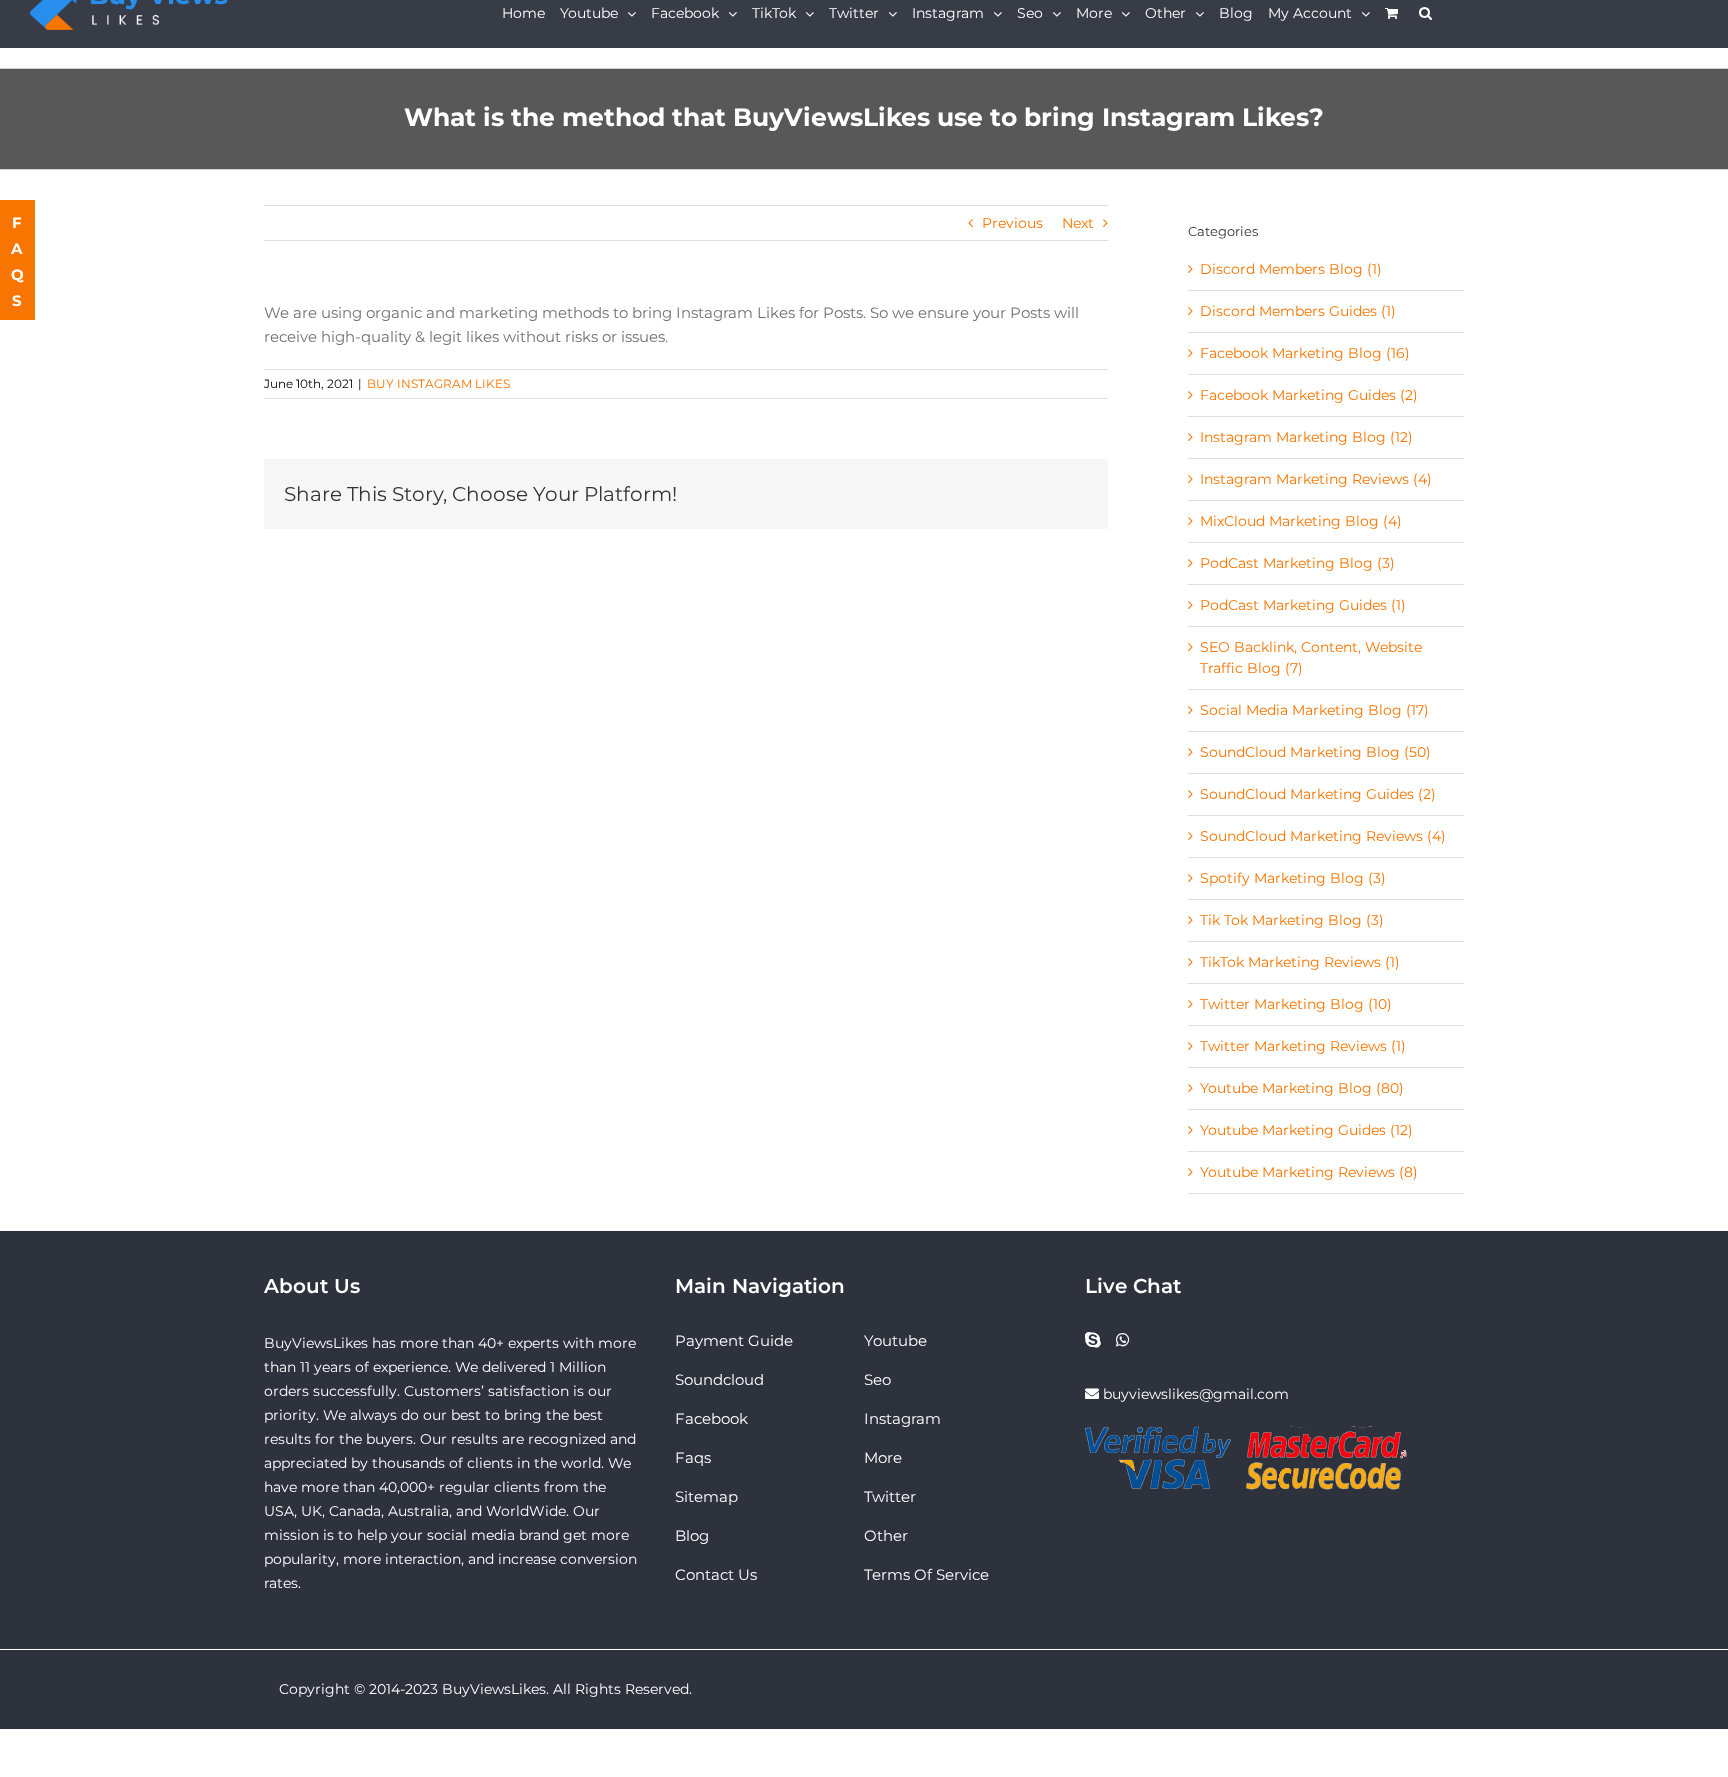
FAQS (18, 261)
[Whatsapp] (1123, 1340)
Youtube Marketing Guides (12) (1306, 1130)
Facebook (711, 1418)
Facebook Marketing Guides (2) (1309, 395)
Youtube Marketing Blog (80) (1302, 1088)
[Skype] (1093, 1340)
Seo (877, 1379)
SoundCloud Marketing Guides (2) (1318, 794)
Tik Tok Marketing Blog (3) (1292, 920)
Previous (1012, 223)
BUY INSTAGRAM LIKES (438, 383)
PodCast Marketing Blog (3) (1297, 563)
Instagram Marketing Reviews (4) (1316, 479)
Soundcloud (719, 1379)
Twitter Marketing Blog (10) (1296, 1004)
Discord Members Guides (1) (1298, 311)
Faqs (693, 1457)
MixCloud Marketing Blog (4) (1301, 521)
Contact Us (716, 1574)
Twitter (890, 1496)
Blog (692, 1535)
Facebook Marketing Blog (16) (1305, 353)
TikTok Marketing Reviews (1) (1300, 962)
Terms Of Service (926, 1574)
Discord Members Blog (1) (1291, 269)
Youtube (895, 1340)
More (883, 1457)
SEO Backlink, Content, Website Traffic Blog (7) (1311, 657)
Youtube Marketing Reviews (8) (1309, 1172)
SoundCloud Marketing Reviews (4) (1323, 836)
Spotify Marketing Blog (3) (1293, 878)
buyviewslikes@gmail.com (1196, 1394)
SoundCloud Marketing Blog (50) (1315, 752)
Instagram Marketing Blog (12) (1306, 437)
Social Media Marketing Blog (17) (1314, 710)
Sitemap (706, 1496)
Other (886, 1535)
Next (1078, 223)
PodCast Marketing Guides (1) (1303, 605)
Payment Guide (734, 1340)
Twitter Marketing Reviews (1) (1303, 1046)
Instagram (902, 1418)
